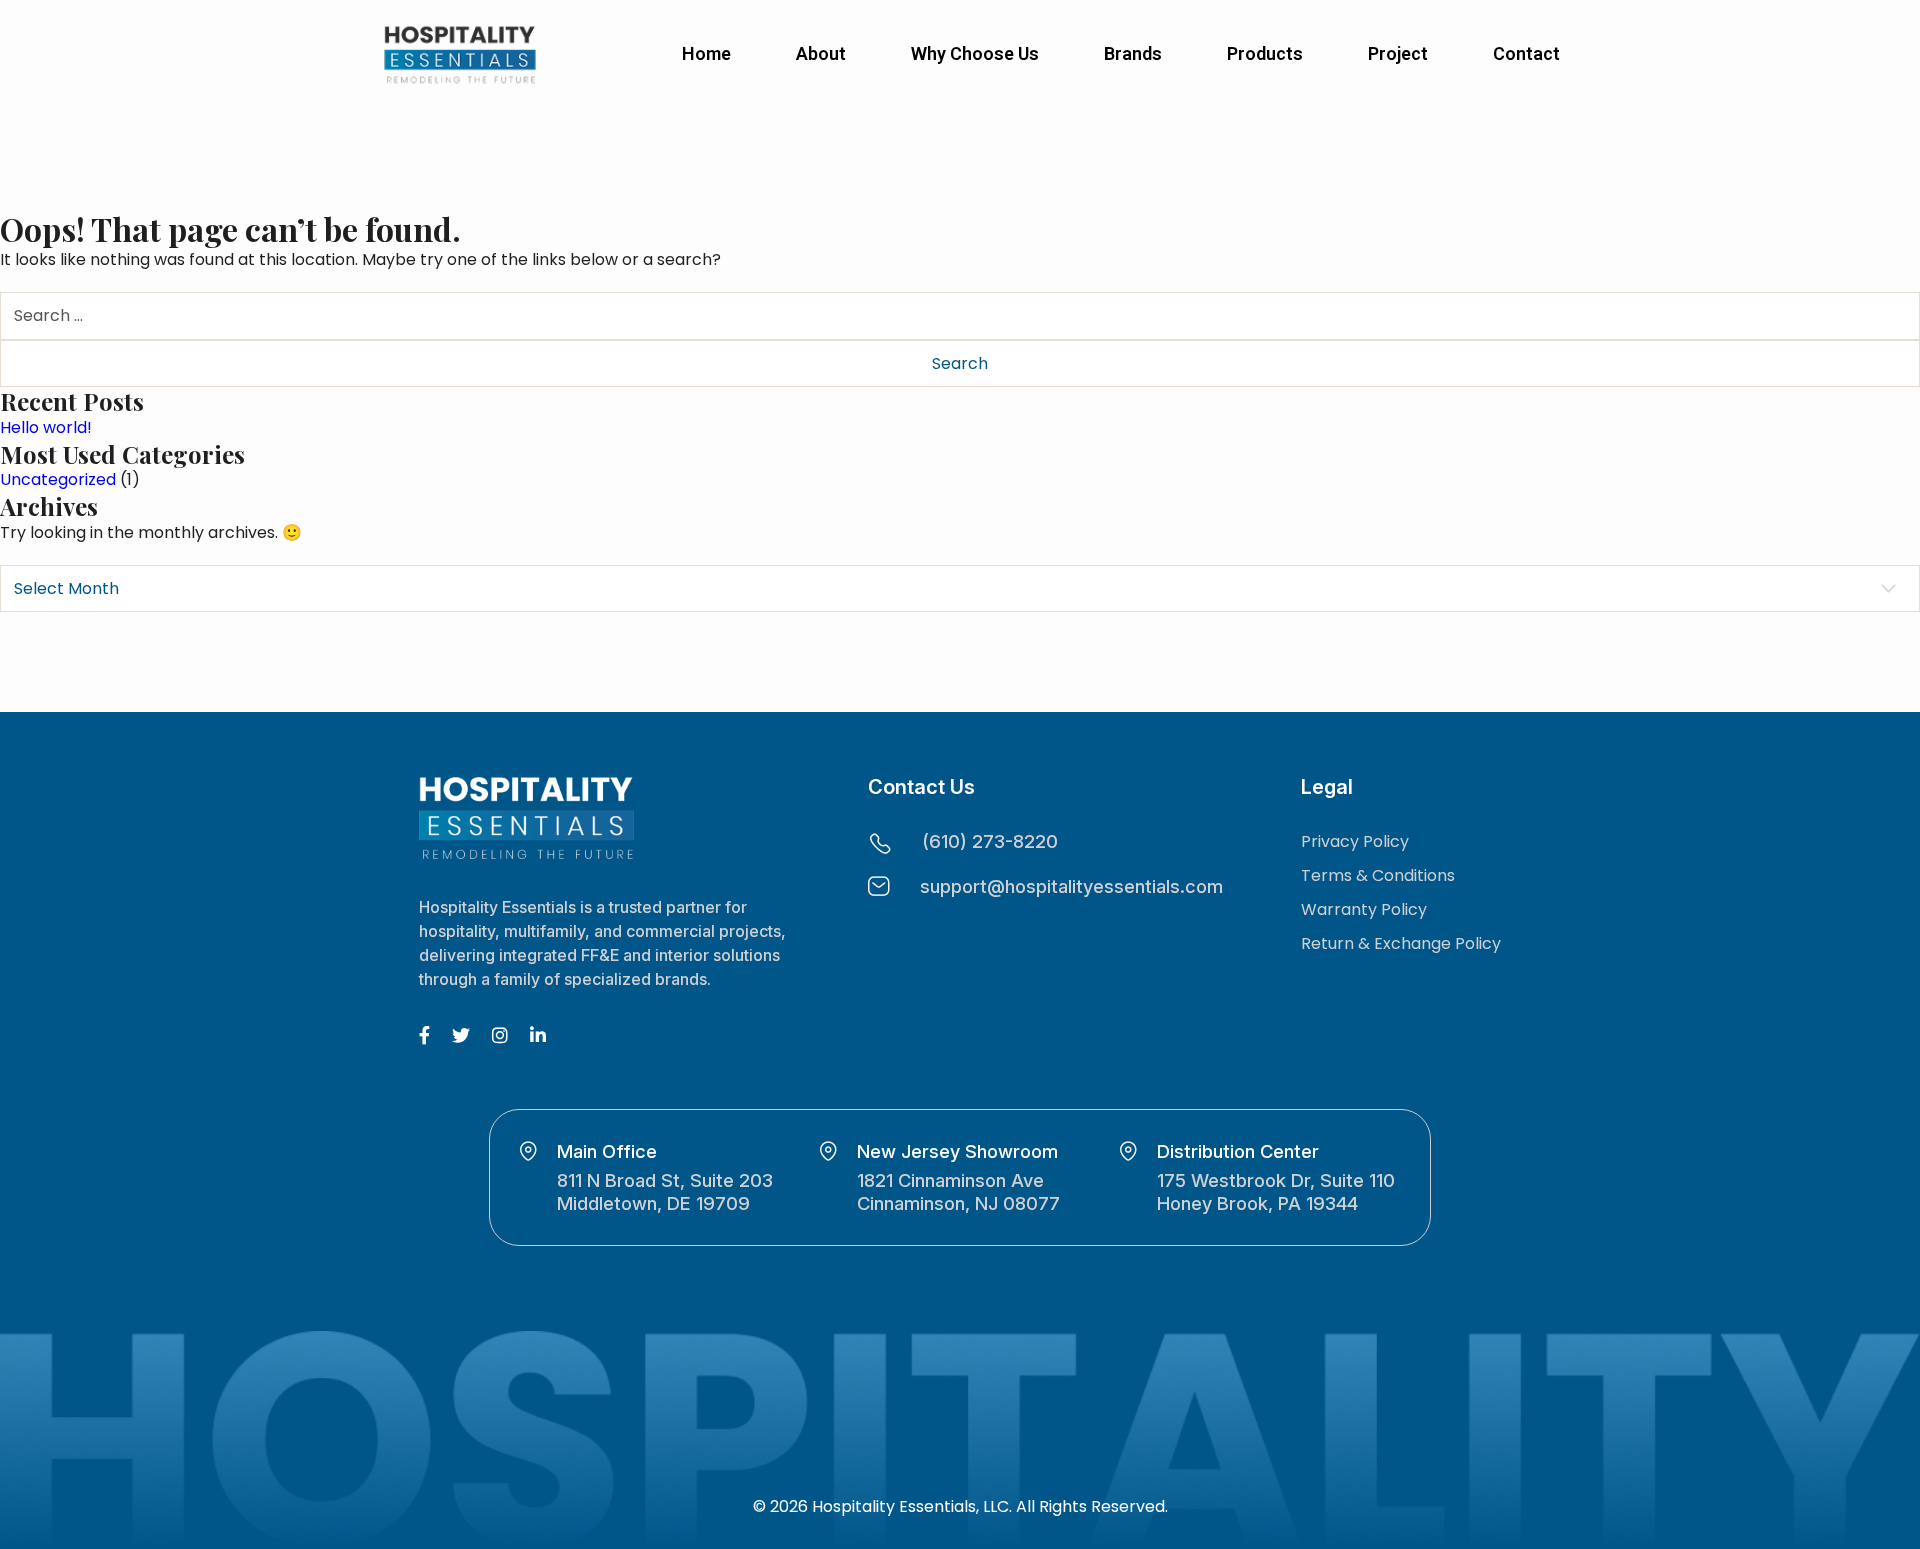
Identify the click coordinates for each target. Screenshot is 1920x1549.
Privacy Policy (1355, 841)
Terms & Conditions (1378, 875)
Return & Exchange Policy (1401, 943)
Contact (1526, 53)
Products (1265, 53)
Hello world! (46, 427)
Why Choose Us (975, 53)
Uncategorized (58, 479)
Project (1398, 53)
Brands (1133, 53)
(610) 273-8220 (990, 841)
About (821, 53)
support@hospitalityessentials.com (1071, 886)
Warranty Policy (1364, 909)
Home (706, 53)
